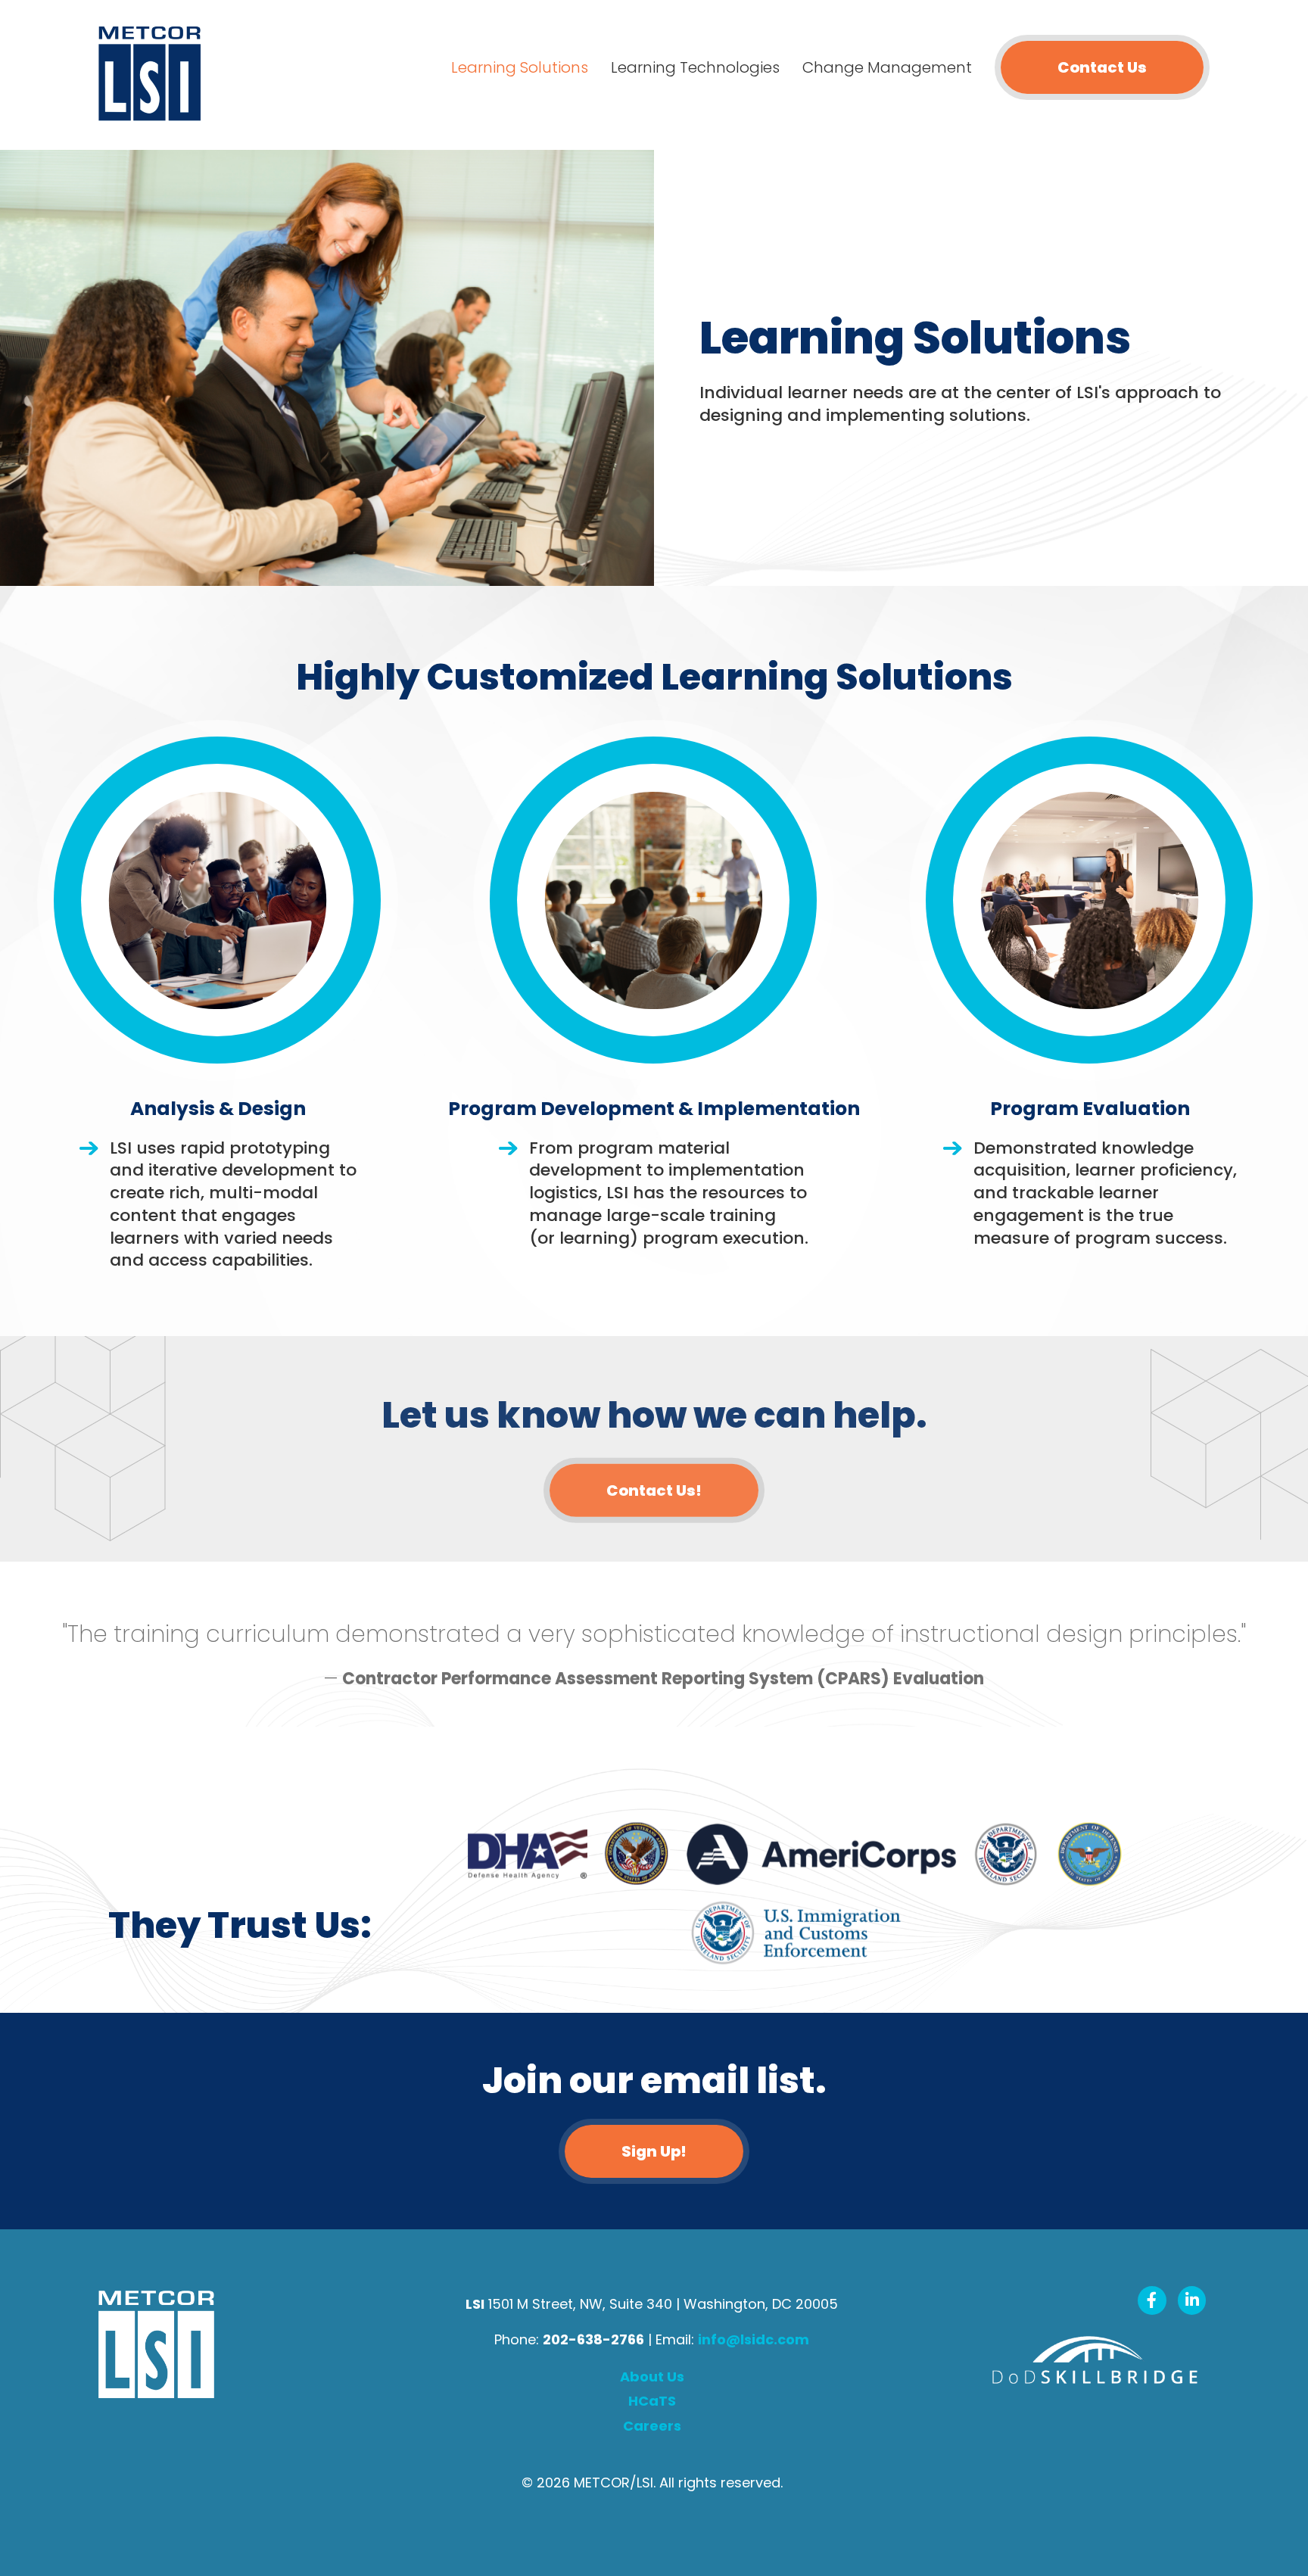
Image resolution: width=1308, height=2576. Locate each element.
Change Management (887, 67)
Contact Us (1102, 67)
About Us (652, 2377)
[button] (654, 2151)
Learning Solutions (520, 67)
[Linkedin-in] (1192, 2300)
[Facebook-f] (1152, 2300)
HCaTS (652, 2401)
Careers (652, 2426)
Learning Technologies (695, 67)
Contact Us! (654, 1490)
